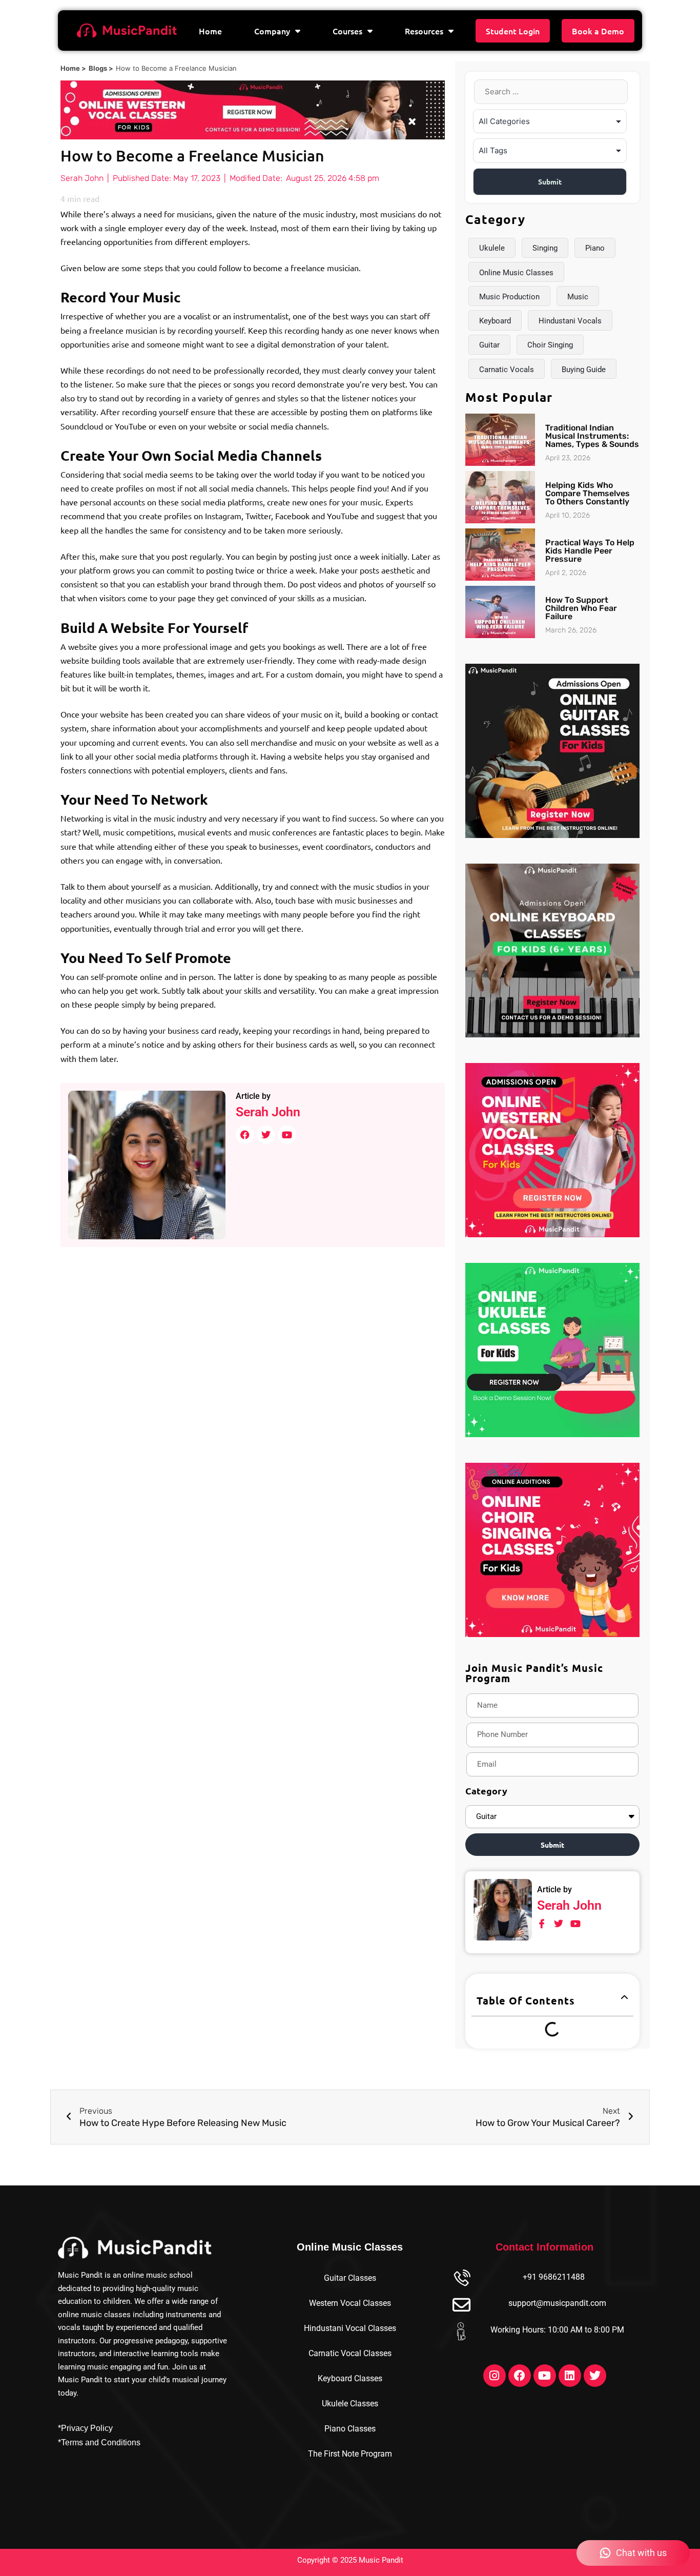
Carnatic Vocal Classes (350, 2353)
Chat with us (641, 2553)
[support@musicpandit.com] (461, 2305)
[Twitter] (595, 2376)
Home (210, 31)
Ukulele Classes (350, 2404)
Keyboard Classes (350, 2378)
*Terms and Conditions (99, 2442)
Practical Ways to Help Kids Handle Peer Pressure (590, 551)
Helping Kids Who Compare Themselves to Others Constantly (588, 493)
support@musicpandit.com (557, 2303)
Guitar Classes (350, 2278)
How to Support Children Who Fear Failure (581, 608)
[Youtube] (545, 2376)
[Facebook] (520, 2376)
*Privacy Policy (85, 2428)
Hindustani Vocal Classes (350, 2328)
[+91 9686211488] (461, 2279)
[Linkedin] (570, 2376)
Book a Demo (598, 31)
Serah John (268, 1112)
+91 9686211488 (554, 2277)
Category (486, 1791)
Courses (347, 31)
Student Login (513, 31)
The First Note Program (350, 2454)
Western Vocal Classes (350, 2303)
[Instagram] (495, 2376)
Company (272, 31)
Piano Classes (350, 2429)
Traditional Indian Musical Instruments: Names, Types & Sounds (592, 436)
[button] (624, 1998)
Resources (424, 31)
